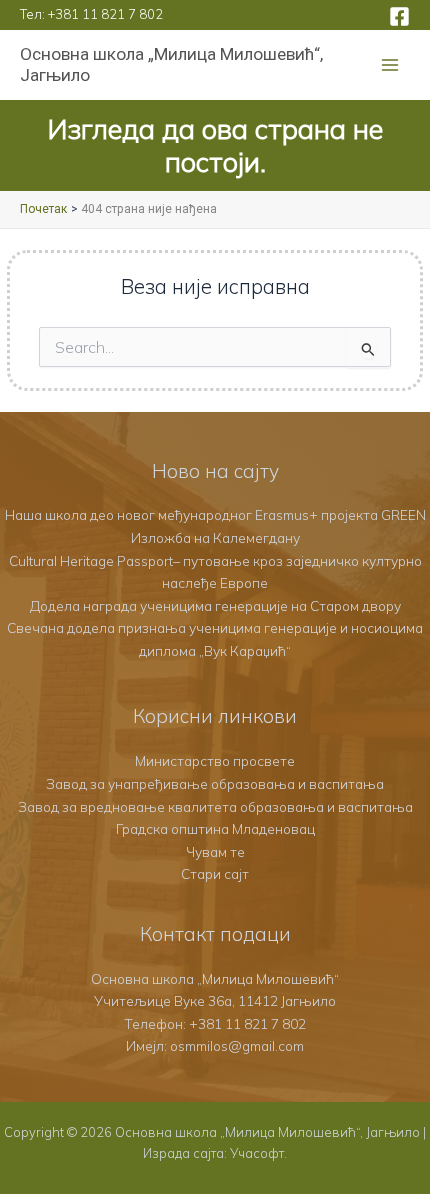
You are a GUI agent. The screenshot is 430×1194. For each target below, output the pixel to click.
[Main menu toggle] (390, 65)
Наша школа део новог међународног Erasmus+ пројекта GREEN (215, 514)
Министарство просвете (215, 760)
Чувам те (215, 851)
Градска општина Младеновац (215, 828)
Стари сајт (215, 873)
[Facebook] (399, 16)
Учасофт (257, 1153)
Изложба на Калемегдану (215, 537)
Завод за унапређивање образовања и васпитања (215, 783)
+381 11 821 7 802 (105, 14)
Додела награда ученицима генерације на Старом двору (215, 605)
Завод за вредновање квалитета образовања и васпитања (215, 806)
